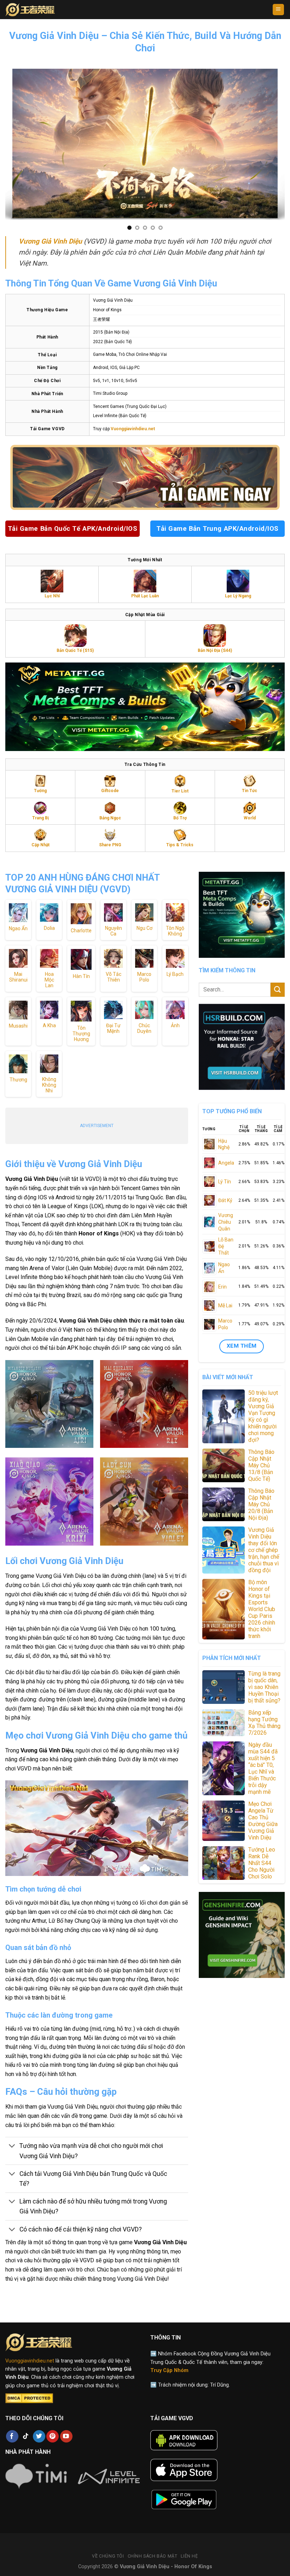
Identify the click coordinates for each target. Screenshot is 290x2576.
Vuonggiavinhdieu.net (30, 2361)
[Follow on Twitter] (39, 2436)
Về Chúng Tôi (108, 2556)
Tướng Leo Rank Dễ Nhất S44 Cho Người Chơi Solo (262, 1863)
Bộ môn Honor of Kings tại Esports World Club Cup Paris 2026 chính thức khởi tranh (262, 1609)
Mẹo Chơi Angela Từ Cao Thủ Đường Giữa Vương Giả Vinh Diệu (263, 1821)
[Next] (281, 144)
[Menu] (279, 10)
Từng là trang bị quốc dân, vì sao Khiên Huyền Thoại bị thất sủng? (264, 1687)
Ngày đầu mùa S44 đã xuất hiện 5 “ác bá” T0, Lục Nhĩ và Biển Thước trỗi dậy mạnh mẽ (263, 1768)
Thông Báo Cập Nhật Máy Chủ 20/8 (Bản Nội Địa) (261, 1504)
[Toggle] (12, 2147)
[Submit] (278, 990)
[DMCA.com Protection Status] (29, 2398)
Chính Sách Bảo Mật (153, 2556)
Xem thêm (242, 1346)
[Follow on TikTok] (26, 2436)
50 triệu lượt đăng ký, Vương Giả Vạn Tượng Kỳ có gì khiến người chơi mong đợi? (263, 1416)
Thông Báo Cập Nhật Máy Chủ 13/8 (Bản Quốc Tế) (261, 1465)
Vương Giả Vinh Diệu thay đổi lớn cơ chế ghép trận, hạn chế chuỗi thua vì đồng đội (264, 1550)
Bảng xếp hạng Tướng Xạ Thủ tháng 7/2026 (264, 1723)
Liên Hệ (189, 2556)
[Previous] (9, 144)
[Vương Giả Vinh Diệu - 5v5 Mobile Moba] (36, 10)
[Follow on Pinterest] (53, 2436)
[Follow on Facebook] (12, 2436)
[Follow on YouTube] (66, 2436)
